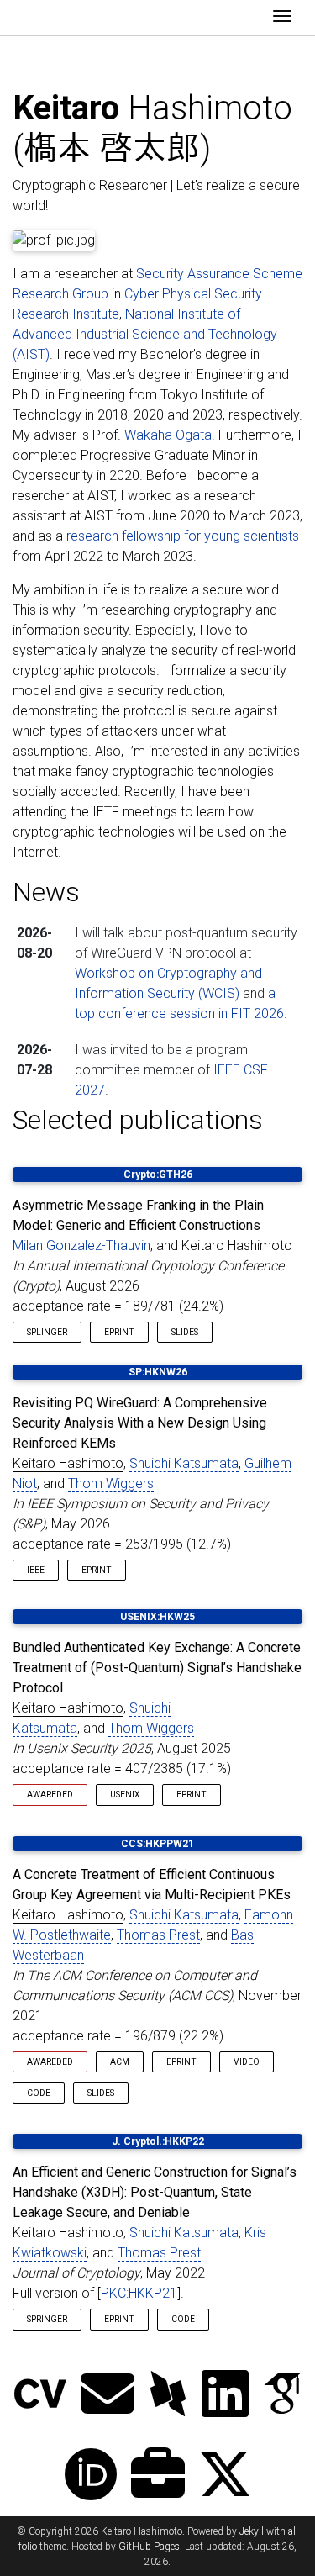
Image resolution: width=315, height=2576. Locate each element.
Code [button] (39, 2093)
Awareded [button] (50, 1795)
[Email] (108, 2396)
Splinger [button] (47, 1332)
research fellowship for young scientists (183, 536)
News (46, 892)
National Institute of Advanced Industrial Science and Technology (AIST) (145, 334)
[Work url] (158, 2476)
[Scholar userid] (282, 2396)
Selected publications (138, 1120)
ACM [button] (120, 2062)
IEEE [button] (36, 1570)
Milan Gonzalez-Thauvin (81, 1246)
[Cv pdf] (40, 2396)
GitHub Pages (149, 2547)
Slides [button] (185, 1332)
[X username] (225, 2476)
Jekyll (252, 2531)
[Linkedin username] (225, 2396)
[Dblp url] (168, 2396)
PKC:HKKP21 (139, 2293)
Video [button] (247, 2062)
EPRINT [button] (119, 1332)
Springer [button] (47, 2319)
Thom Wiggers (111, 1483)
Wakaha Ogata (168, 435)
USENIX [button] (125, 1795)
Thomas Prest (158, 1935)
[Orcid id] (91, 2476)
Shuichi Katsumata (184, 1463)
